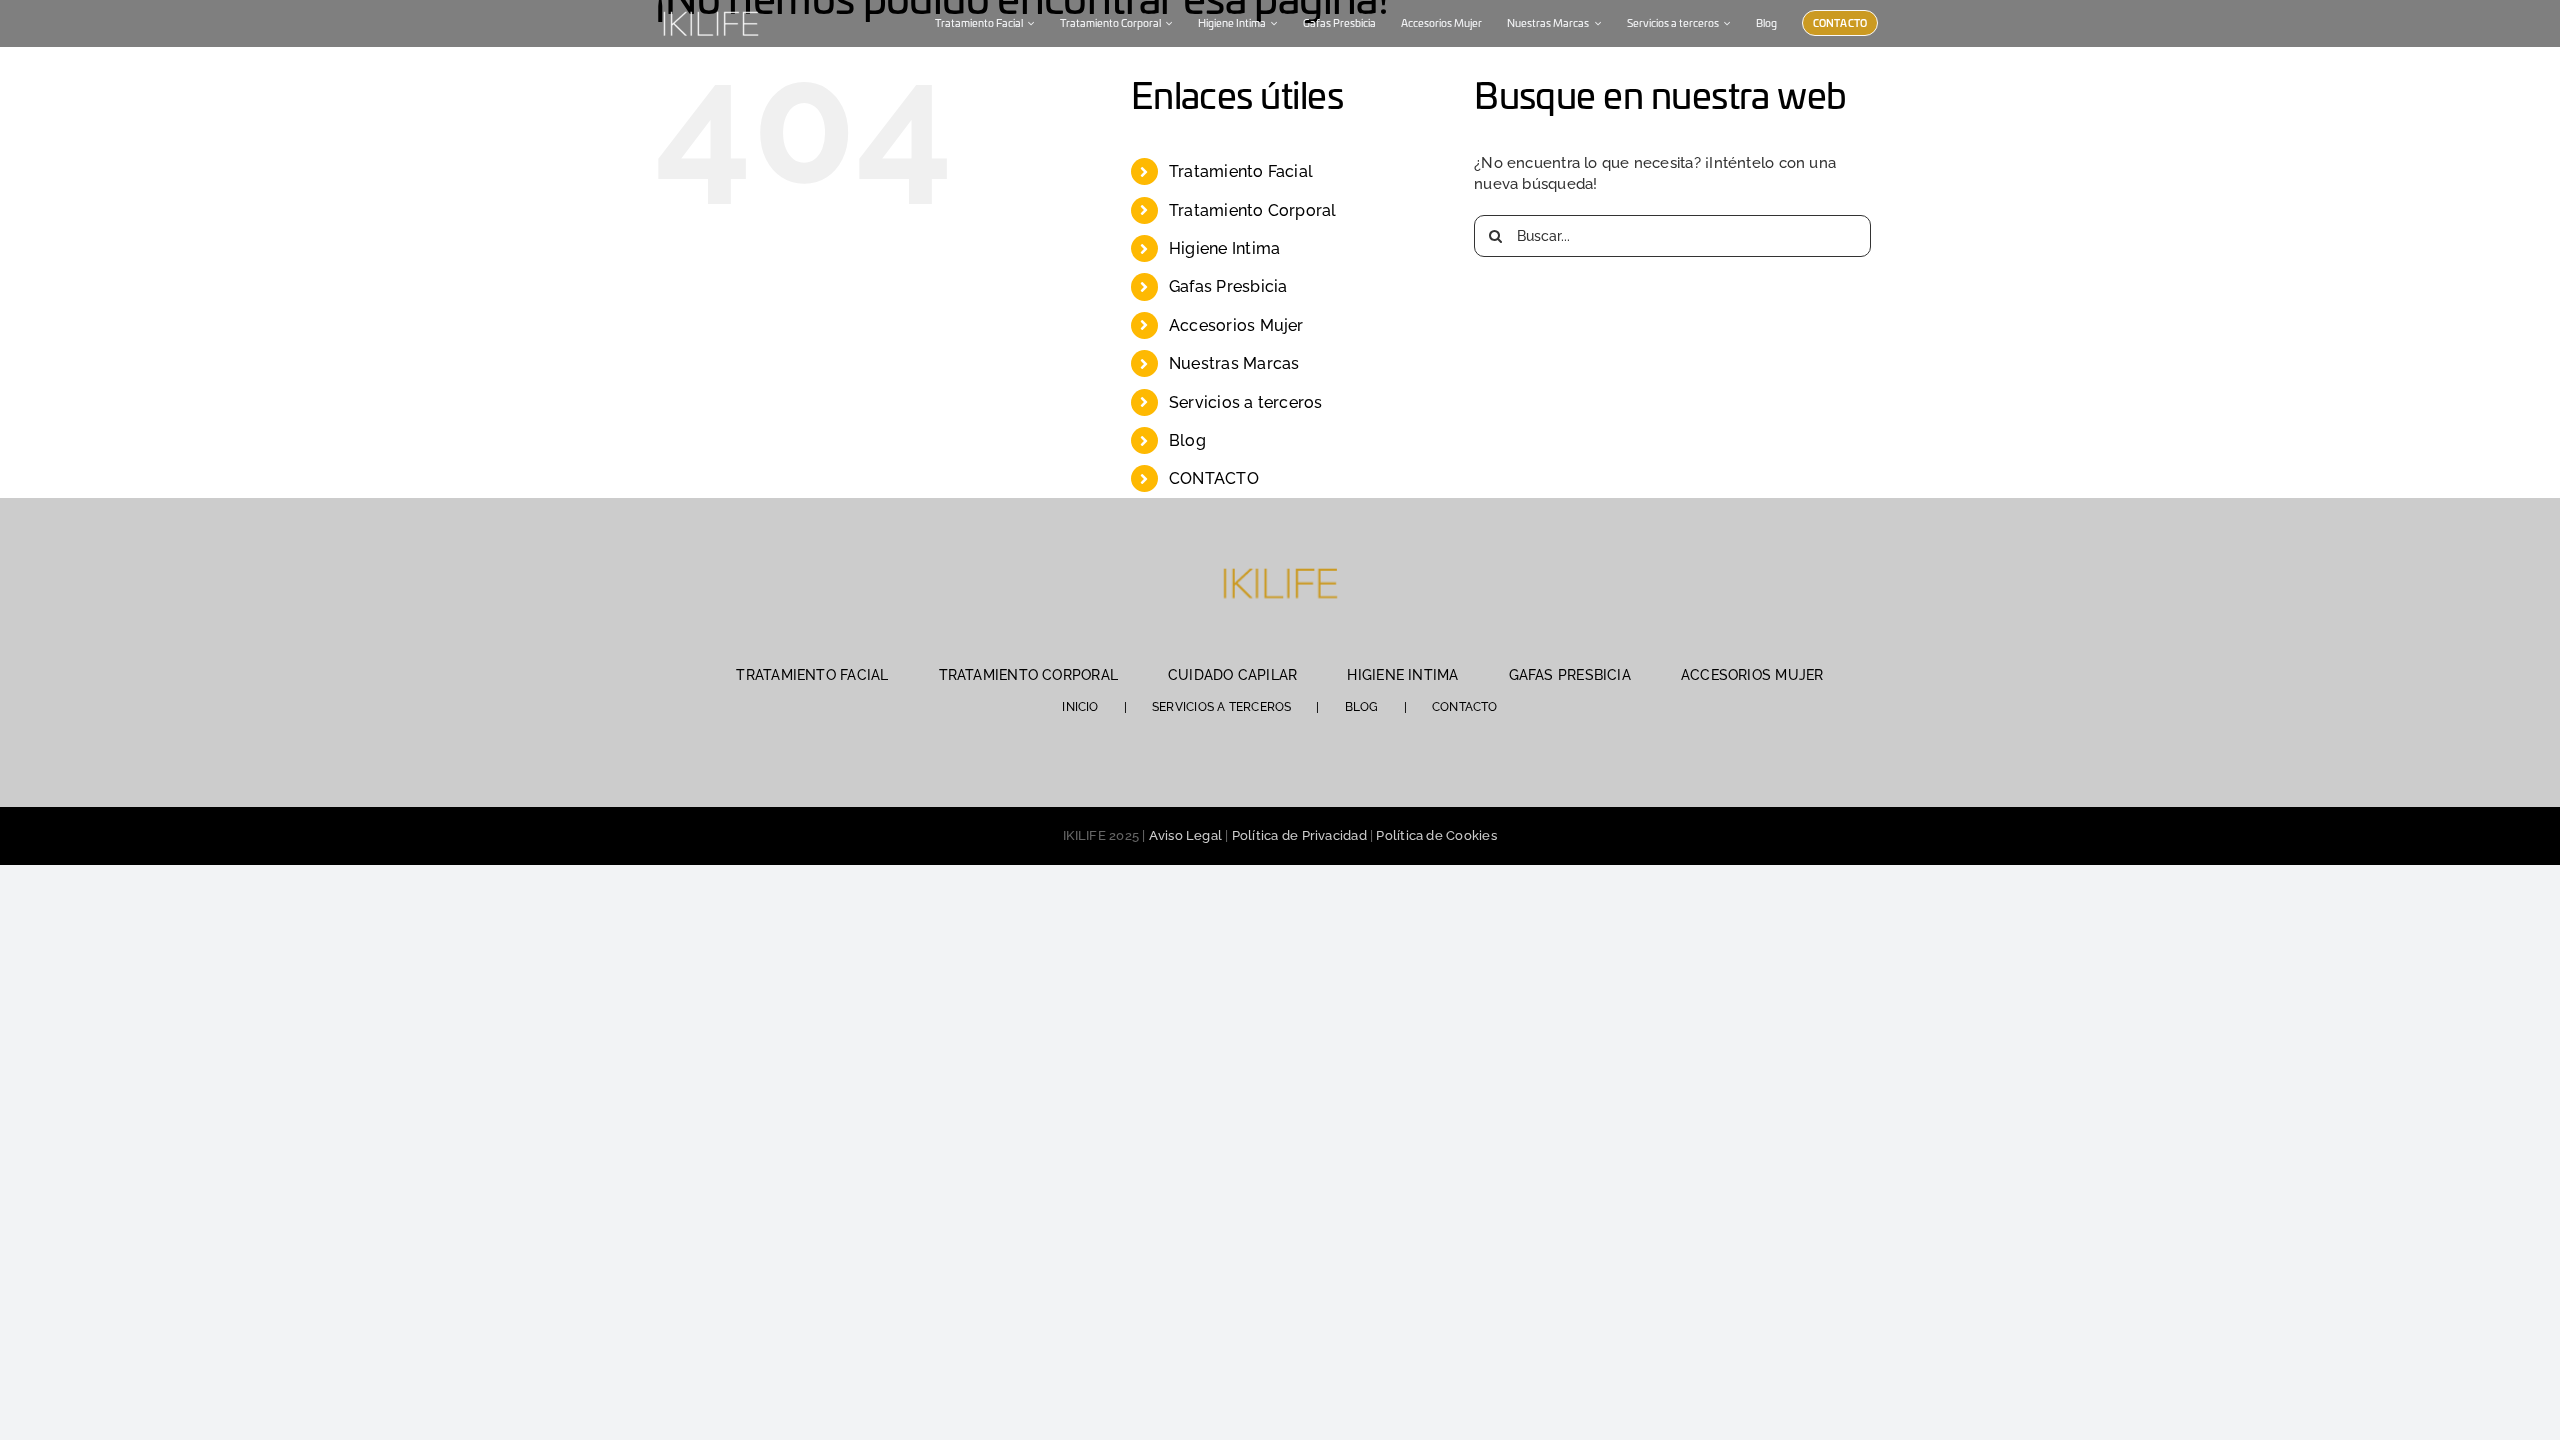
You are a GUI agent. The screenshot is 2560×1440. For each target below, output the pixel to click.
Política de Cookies (1436, 835)
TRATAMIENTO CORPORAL (1029, 675)
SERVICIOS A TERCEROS (1222, 707)
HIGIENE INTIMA (1402, 675)
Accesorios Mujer (1236, 325)
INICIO (1080, 707)
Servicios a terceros (1246, 402)
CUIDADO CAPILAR (1232, 675)
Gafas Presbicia (1228, 286)
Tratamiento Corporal (1253, 210)
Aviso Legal (1185, 835)
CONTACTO (1214, 478)
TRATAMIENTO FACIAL (812, 675)
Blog (1187, 440)
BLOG (1362, 707)
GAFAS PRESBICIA (1570, 675)
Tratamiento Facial (1241, 171)
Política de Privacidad (1299, 835)
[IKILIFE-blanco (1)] (710, 9)
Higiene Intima (1224, 248)
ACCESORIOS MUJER (1752, 675)
